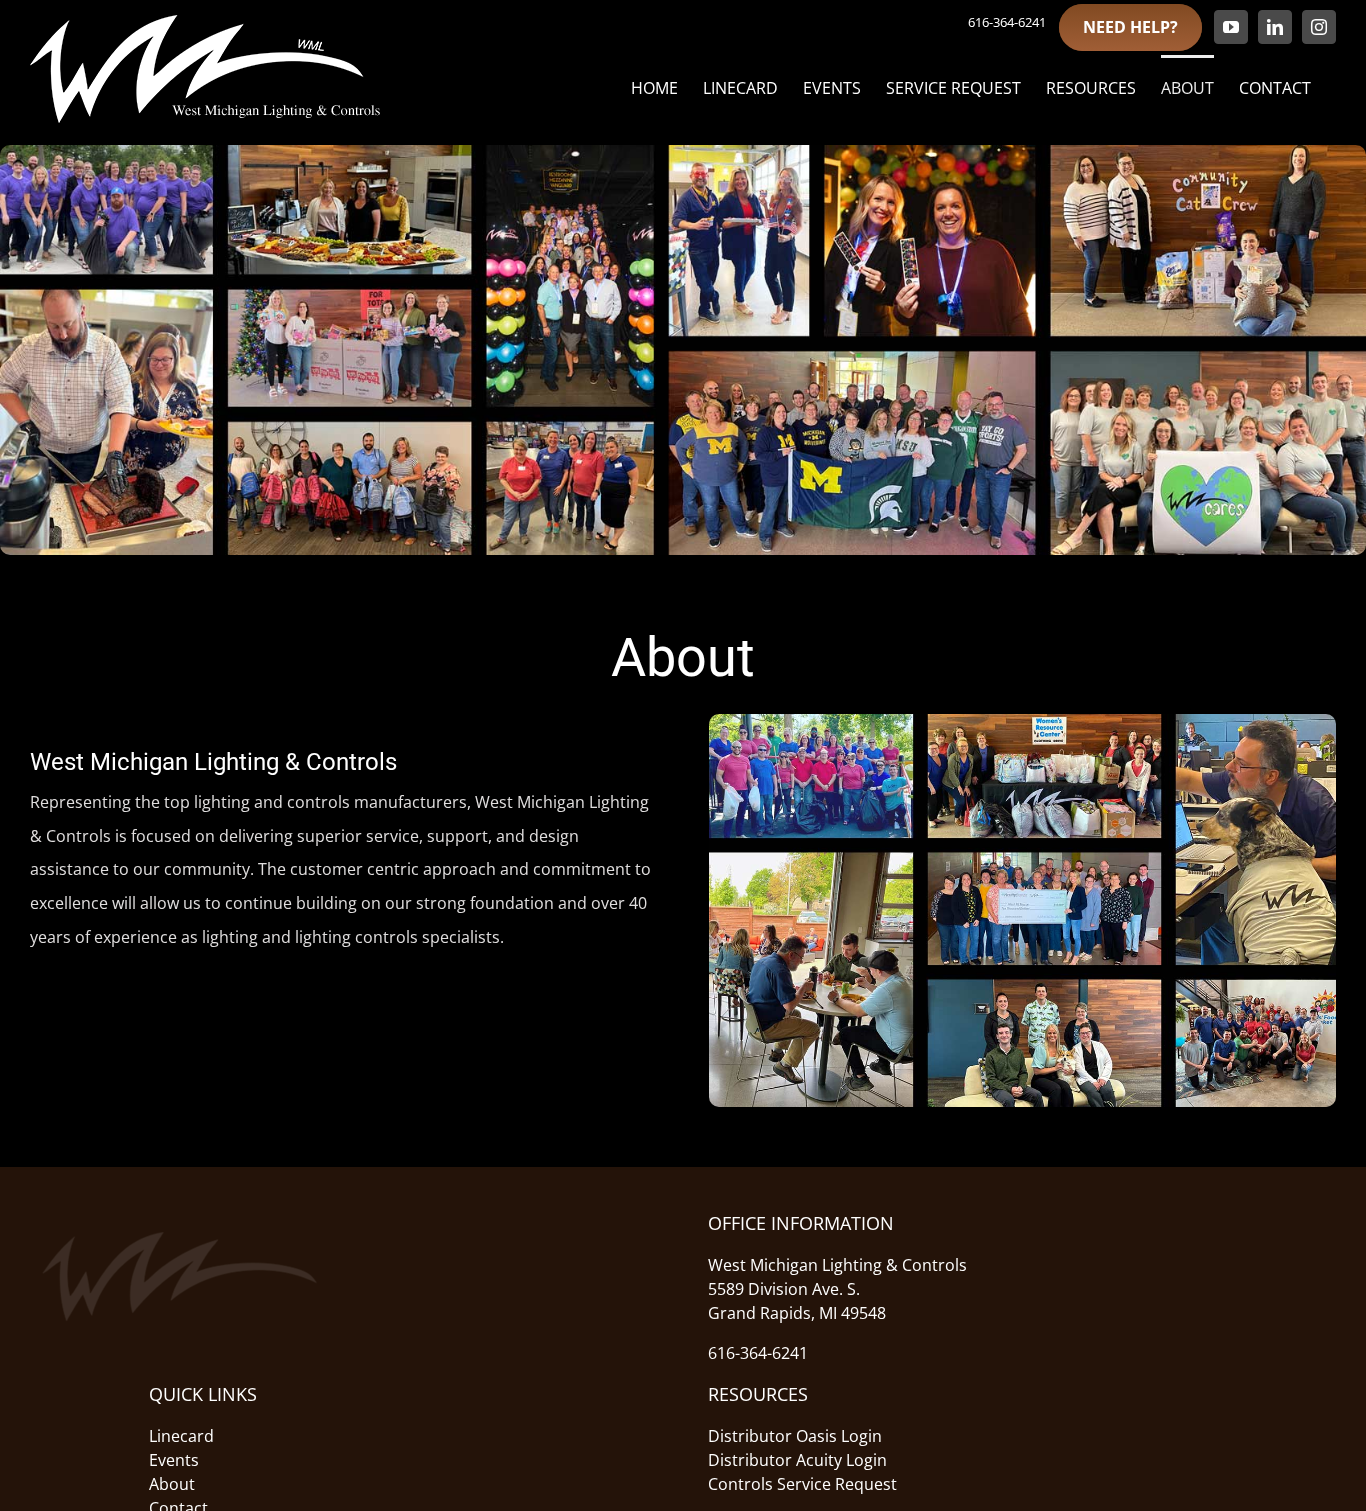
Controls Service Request (802, 1484)
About (172, 1484)
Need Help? (1130, 27)
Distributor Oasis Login (795, 1436)
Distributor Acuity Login (797, 1460)
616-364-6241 (1007, 22)
